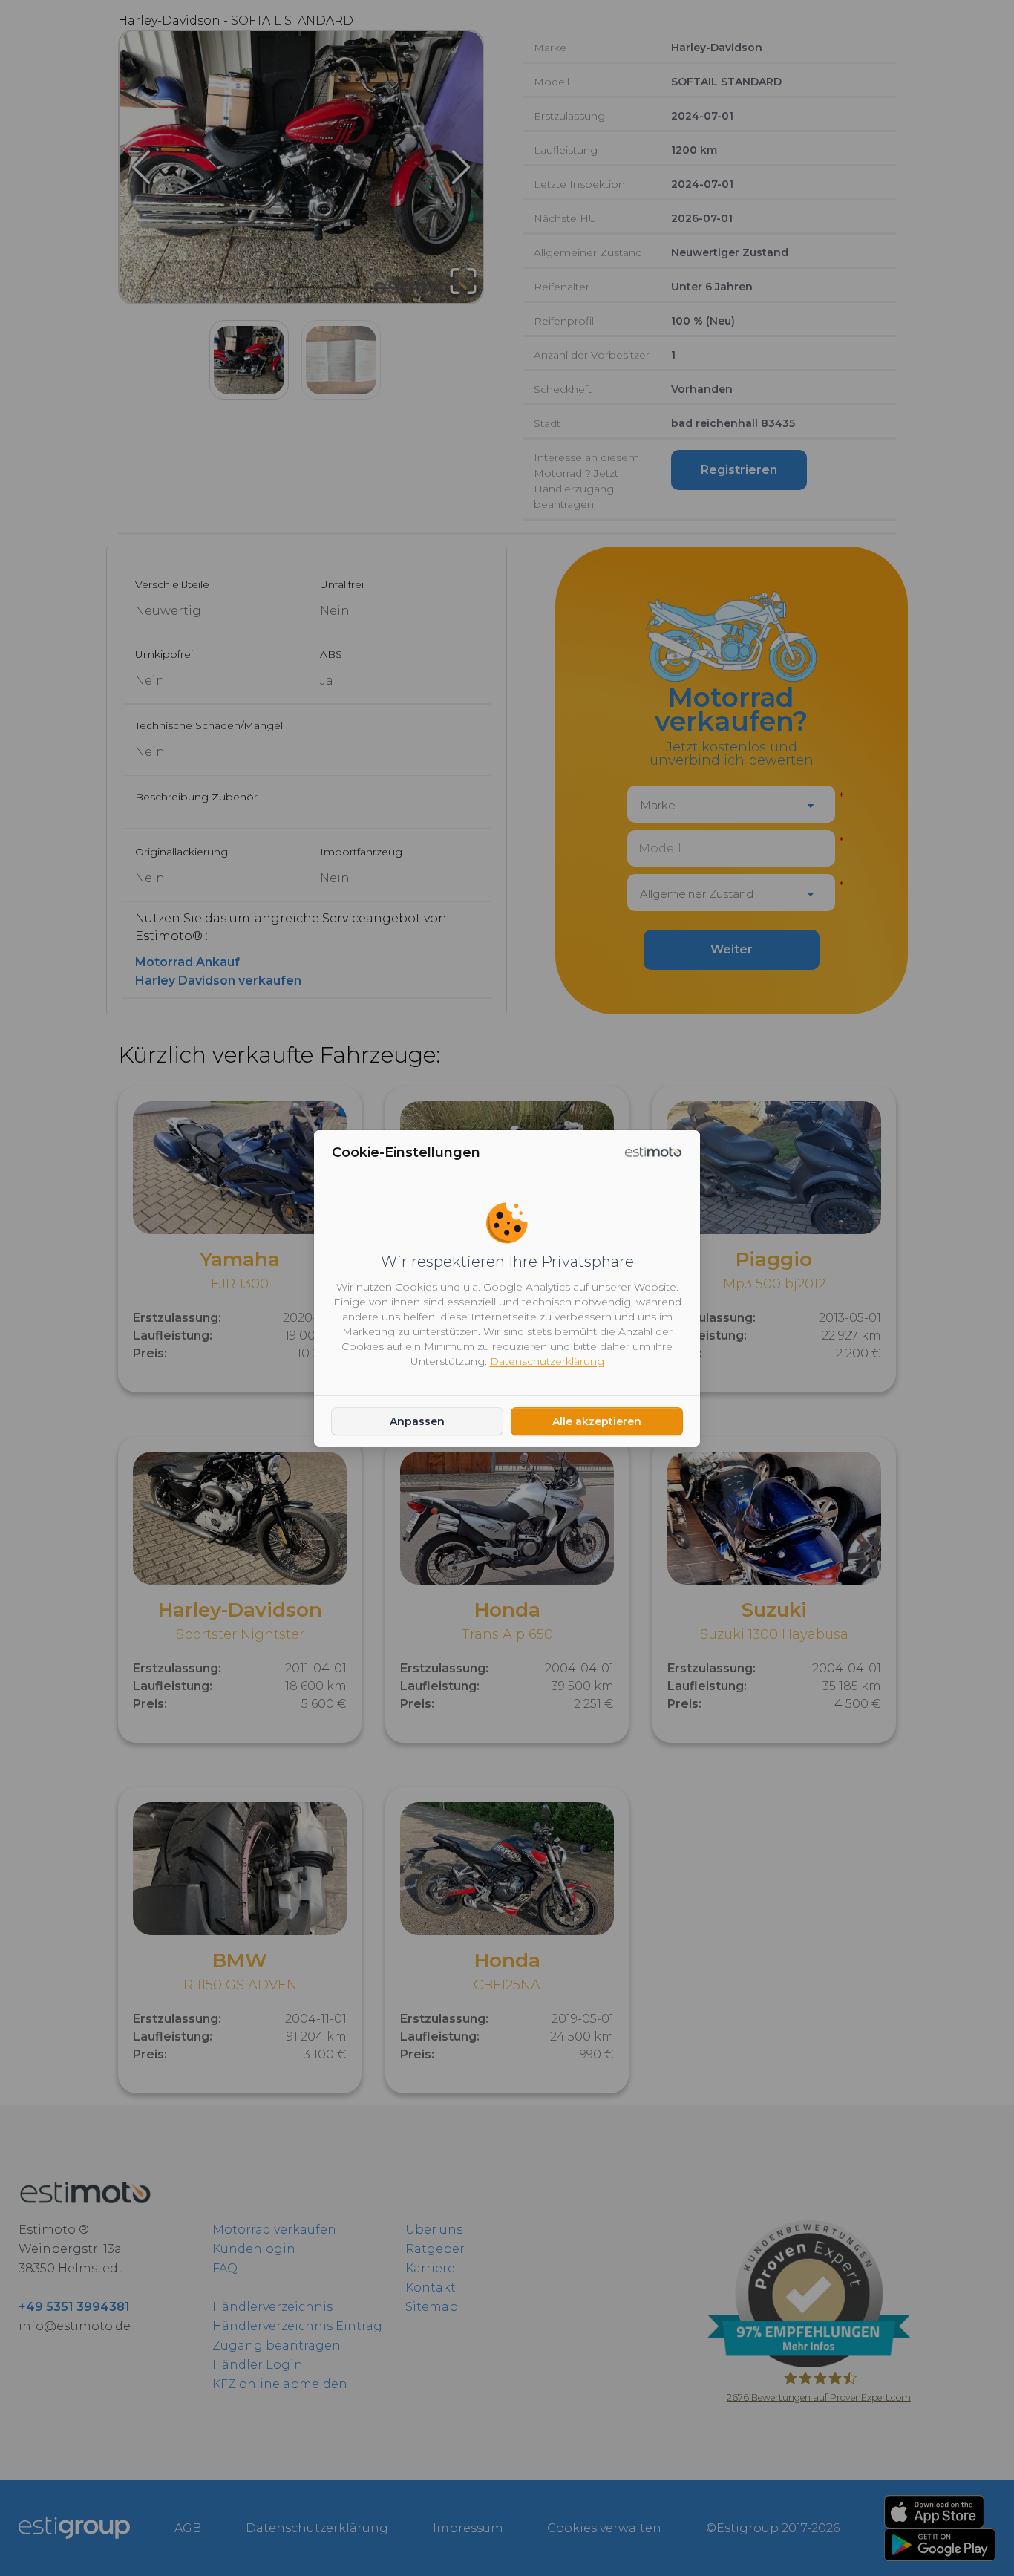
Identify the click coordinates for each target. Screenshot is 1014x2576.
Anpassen (417, 1421)
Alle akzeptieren (597, 1421)
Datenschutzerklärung (547, 1361)
